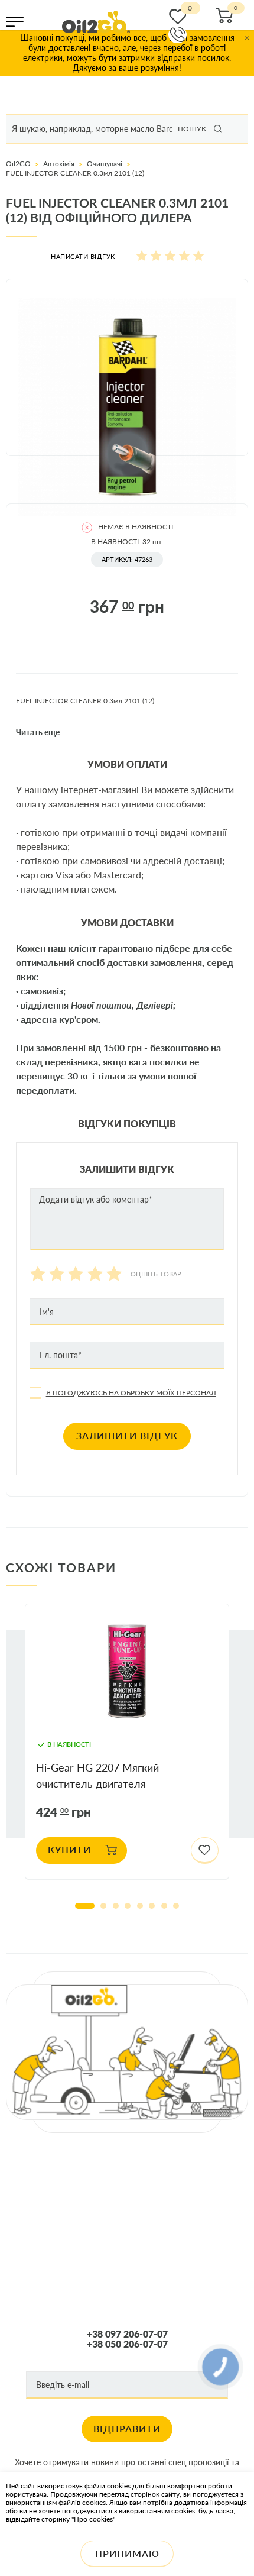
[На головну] (96, 22)
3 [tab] (116, 1906)
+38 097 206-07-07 (127, 2334)
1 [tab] (85, 1906)
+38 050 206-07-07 (127, 2344)
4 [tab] (128, 1906)
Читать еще (38, 732)
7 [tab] (164, 1906)
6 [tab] (152, 1906)
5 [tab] (140, 1906)
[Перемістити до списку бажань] (205, 1851)
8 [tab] (176, 1906)
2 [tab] (103, 1906)
